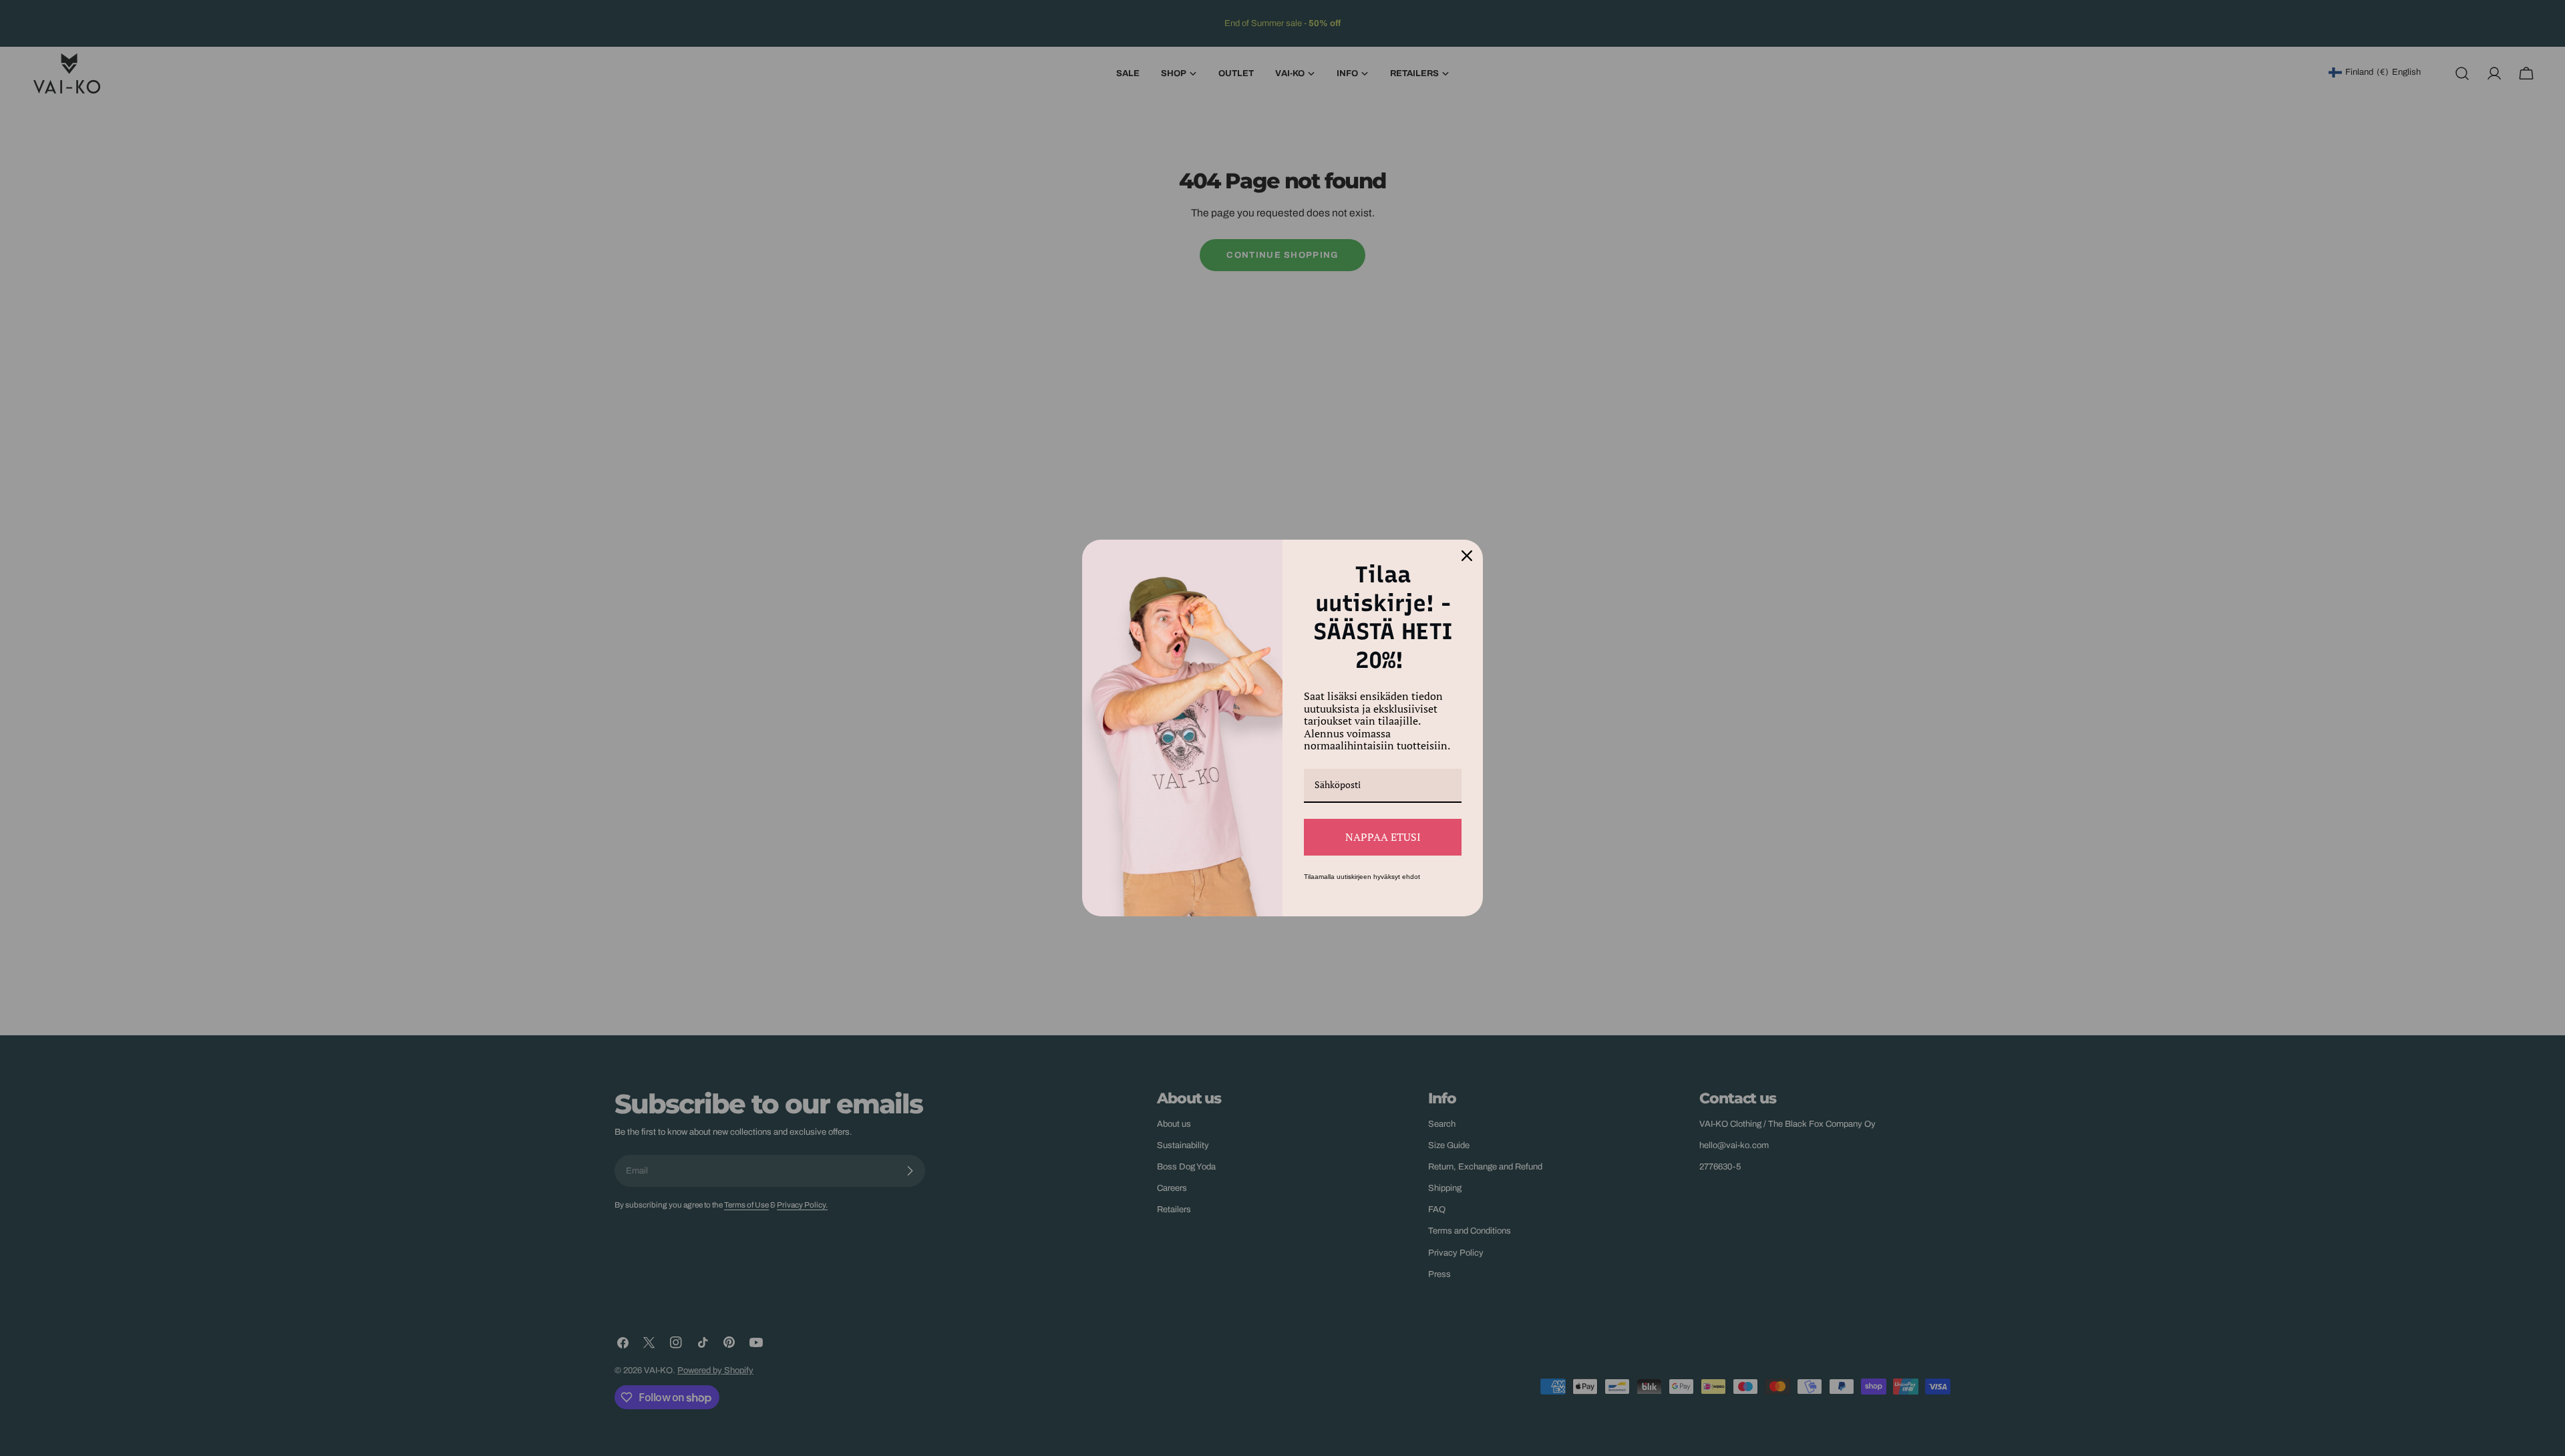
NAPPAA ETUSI (1383, 837)
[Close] (1467, 556)
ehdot (1411, 877)
